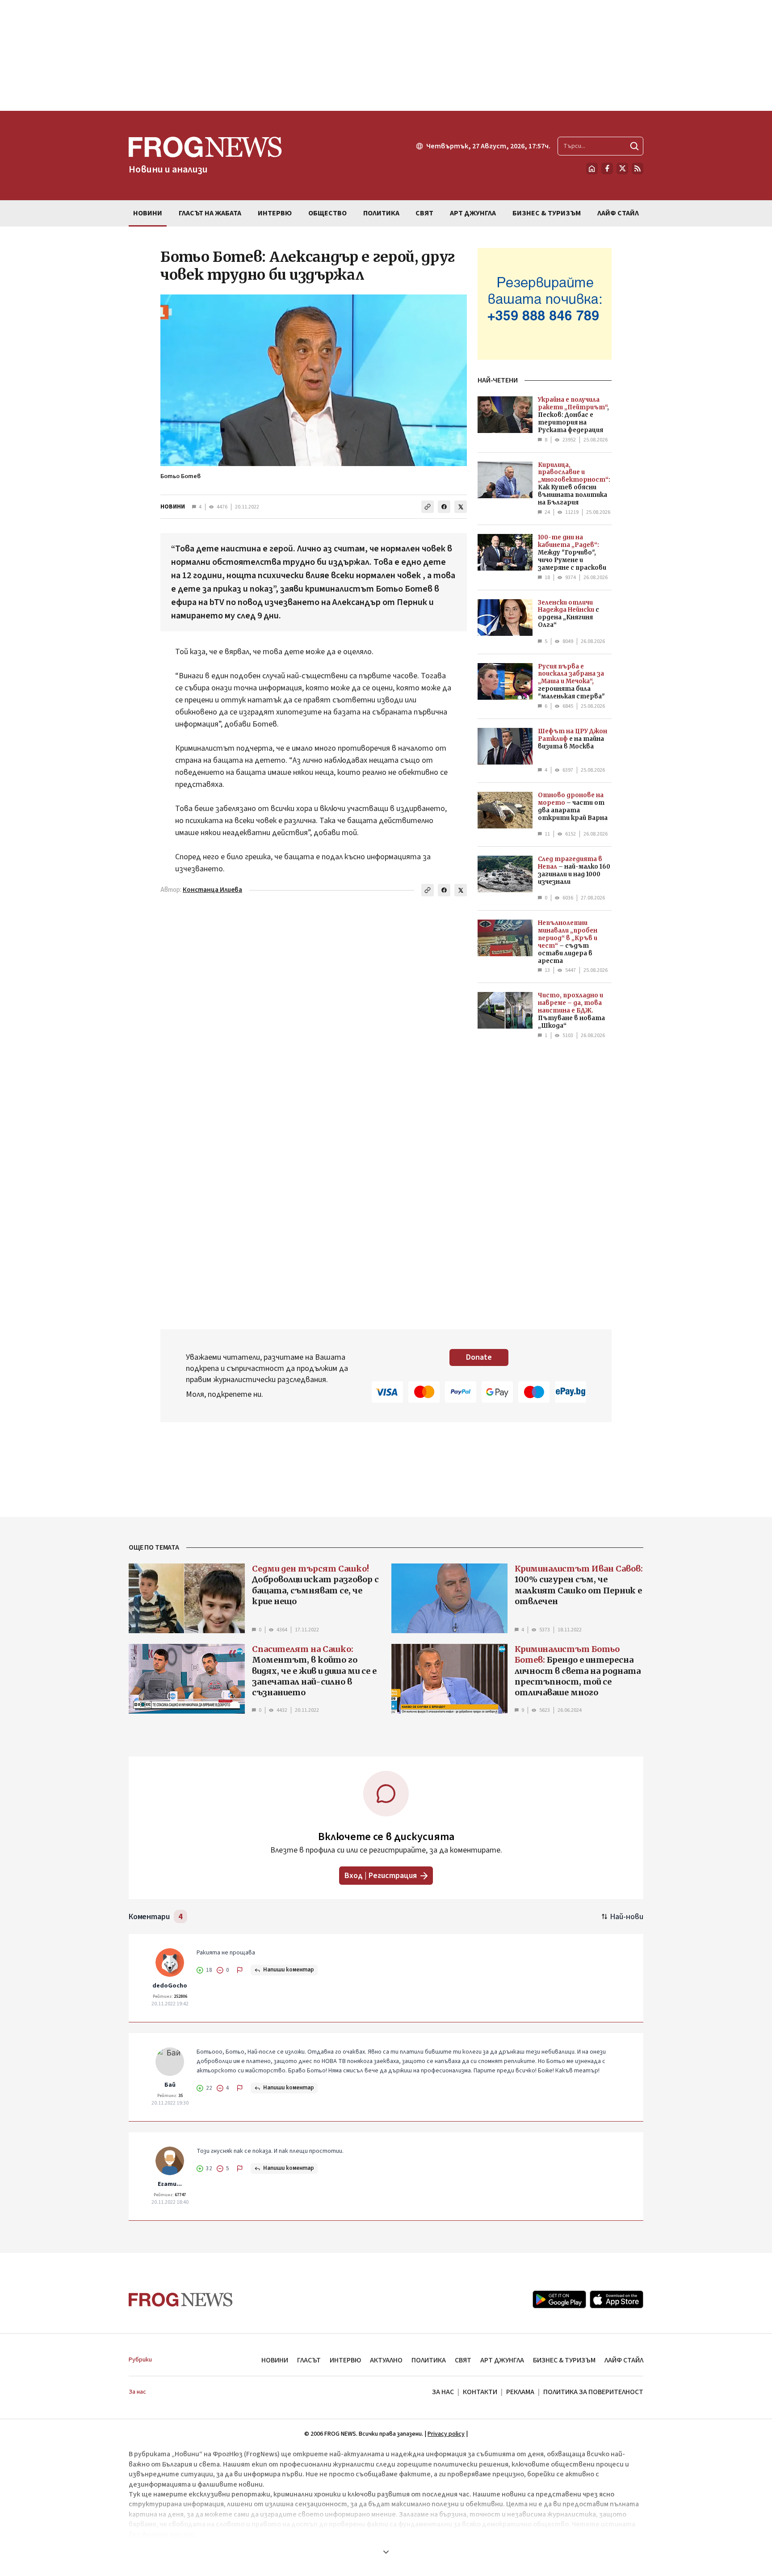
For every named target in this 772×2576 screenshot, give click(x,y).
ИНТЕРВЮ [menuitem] (275, 213)
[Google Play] (559, 2299)
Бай (170, 2085)
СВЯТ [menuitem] (424, 213)
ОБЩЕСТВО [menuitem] (327, 213)
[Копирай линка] (428, 507)
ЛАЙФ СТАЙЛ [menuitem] (618, 213)
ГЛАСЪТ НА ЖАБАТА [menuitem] (210, 213)
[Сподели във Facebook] (444, 507)
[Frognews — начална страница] (181, 2300)
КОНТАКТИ (480, 2392)
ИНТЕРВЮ (345, 2360)
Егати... (170, 2184)
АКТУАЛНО (386, 2360)
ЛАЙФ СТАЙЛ (624, 2360)
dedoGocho (170, 1986)
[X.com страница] (622, 168)
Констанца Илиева (212, 890)
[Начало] (592, 168)
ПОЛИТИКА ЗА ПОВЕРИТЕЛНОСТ (593, 2392)
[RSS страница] (638, 168)
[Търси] (634, 146)
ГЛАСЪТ (309, 2360)
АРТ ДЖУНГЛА (502, 2360)
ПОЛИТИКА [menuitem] (381, 213)
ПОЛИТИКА (429, 2360)
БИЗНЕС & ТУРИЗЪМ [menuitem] (547, 213)
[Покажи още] (386, 2552)
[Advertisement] (386, 55)
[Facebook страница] (607, 168)
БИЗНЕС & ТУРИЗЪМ (564, 2360)
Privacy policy (446, 2434)
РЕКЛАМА (520, 2392)
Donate (479, 1357)
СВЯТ (463, 2360)
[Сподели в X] (461, 507)
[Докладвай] (240, 1970)
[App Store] (617, 2299)
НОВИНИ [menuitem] (148, 213)
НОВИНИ (173, 507)
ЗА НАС (443, 2392)
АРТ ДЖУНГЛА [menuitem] (473, 213)
